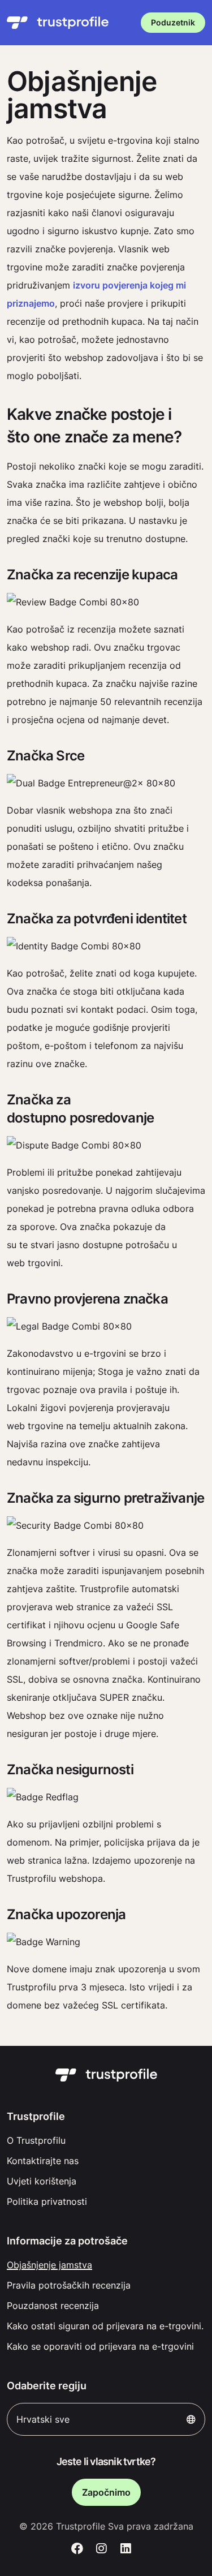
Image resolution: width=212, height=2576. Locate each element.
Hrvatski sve (43, 2419)
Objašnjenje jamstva (49, 2265)
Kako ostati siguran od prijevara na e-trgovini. (105, 2326)
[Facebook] (78, 2549)
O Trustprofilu (36, 2140)
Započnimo (106, 2492)
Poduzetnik (173, 22)
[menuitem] (106, 2140)
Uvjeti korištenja (42, 2181)
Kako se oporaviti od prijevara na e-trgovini (100, 2346)
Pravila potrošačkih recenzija (69, 2285)
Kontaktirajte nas (43, 2161)
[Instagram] (101, 2549)
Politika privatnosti (47, 2201)
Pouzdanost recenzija (53, 2306)
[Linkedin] (126, 2549)
